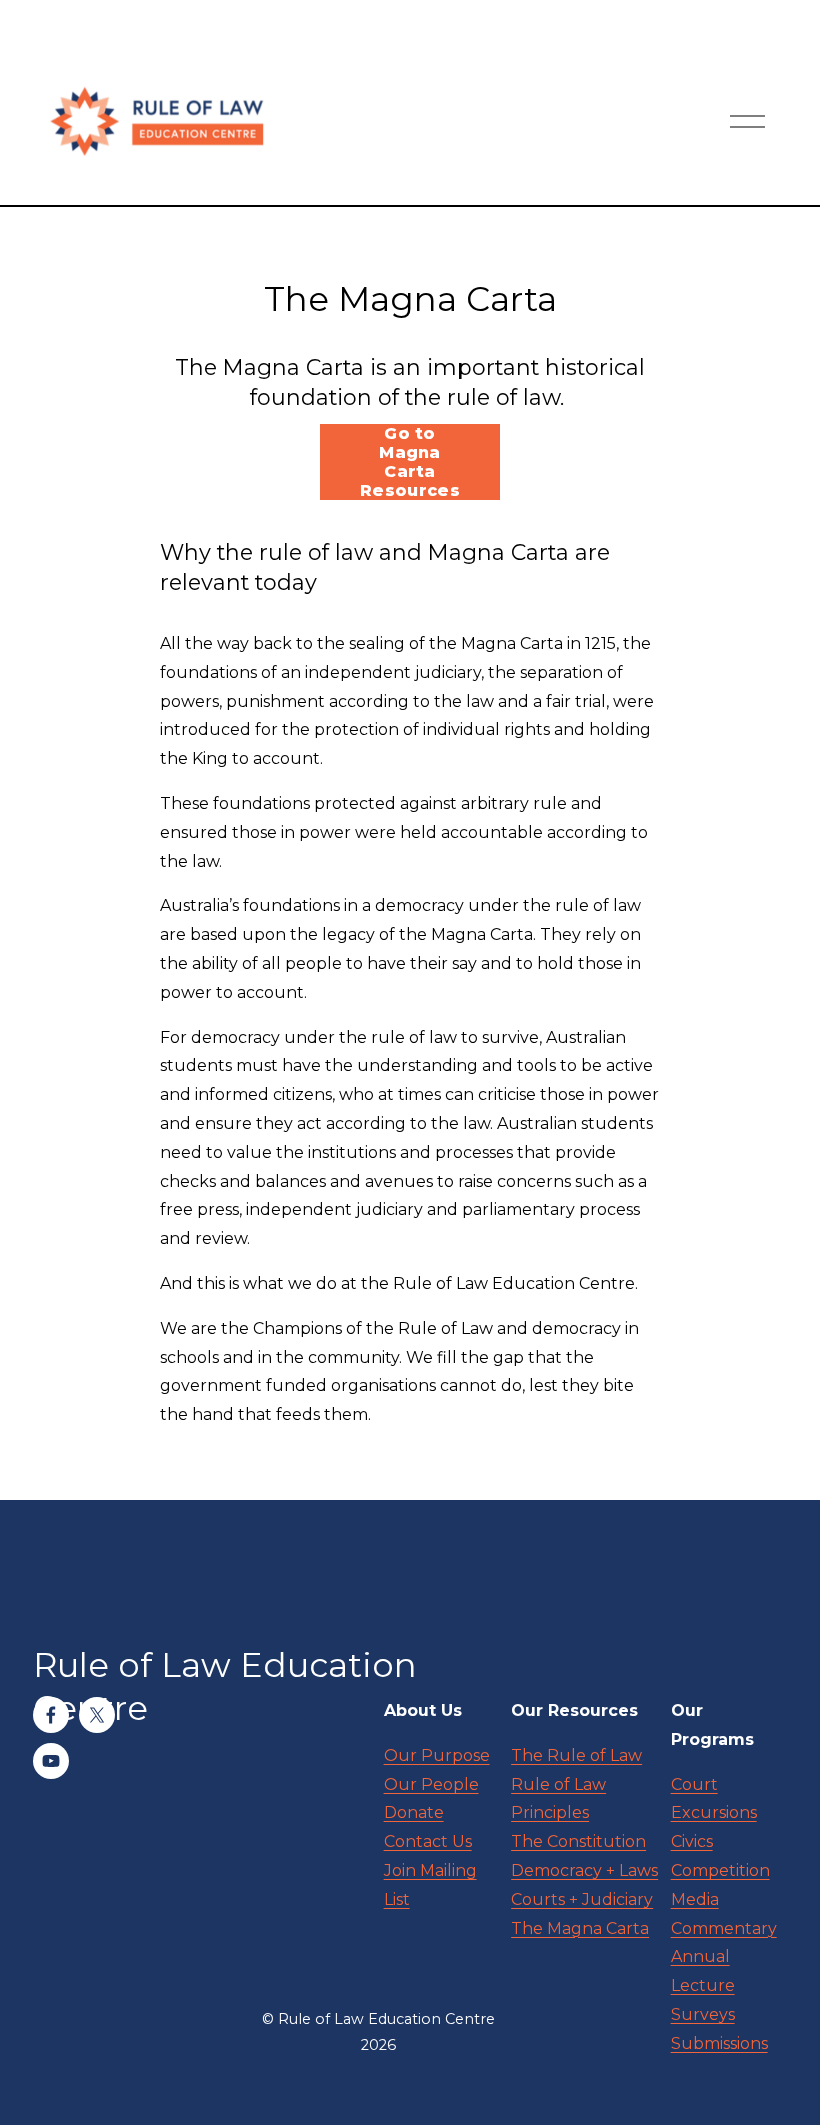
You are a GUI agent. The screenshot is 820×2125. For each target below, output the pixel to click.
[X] (97, 1715)
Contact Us (428, 1841)
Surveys (703, 2014)
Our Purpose (437, 1755)
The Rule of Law (576, 1755)
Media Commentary (724, 1914)
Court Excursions (714, 1799)
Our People (431, 1784)
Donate (414, 1812)
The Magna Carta (580, 1928)
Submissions (719, 2043)
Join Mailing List (430, 1885)
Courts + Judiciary (582, 1899)
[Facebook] (51, 1715)
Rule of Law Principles (558, 1799)
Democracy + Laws (584, 1870)
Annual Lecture (703, 1971)
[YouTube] (51, 1761)
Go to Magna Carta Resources (410, 462)
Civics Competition (720, 1856)
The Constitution (578, 1841)
